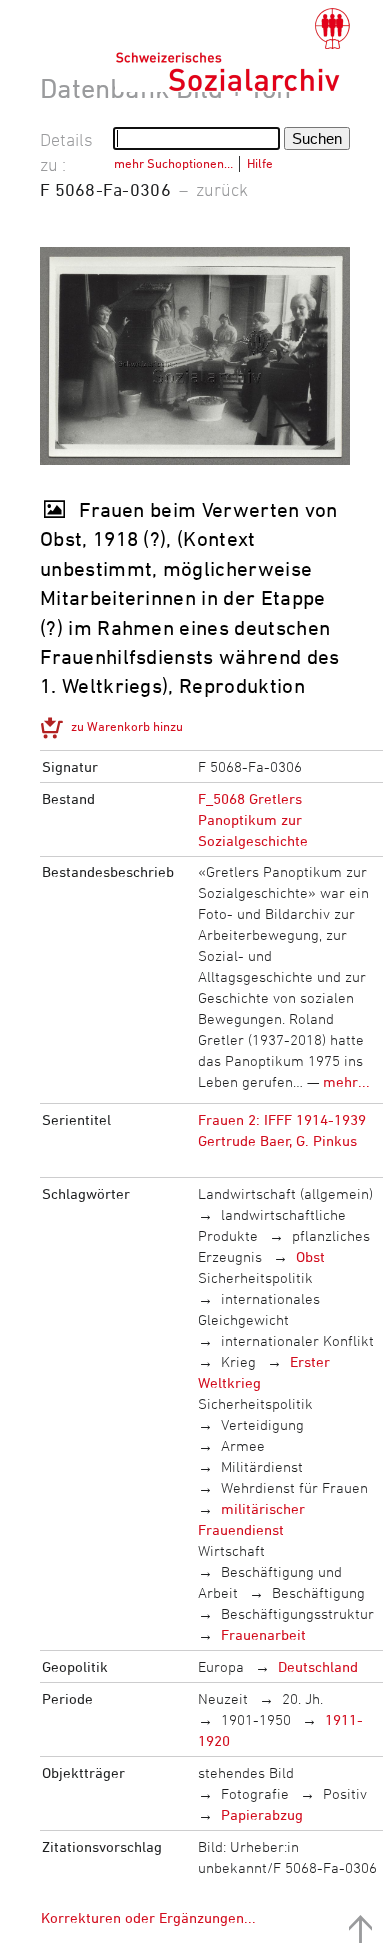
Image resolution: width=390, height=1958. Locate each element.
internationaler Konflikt (297, 1340)
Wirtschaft (231, 1550)
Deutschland (318, 1666)
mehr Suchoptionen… (173, 163)
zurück (222, 189)
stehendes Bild (246, 1772)
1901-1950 (256, 1719)
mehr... (346, 1081)
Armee (243, 1445)
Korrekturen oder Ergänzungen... (148, 1917)
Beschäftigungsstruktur (297, 1613)
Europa (221, 1666)
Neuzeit (223, 1698)
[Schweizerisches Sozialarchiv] (232, 50)
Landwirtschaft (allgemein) (285, 1193)
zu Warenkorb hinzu (127, 726)
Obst (310, 1256)
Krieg (238, 1361)
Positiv (345, 1793)
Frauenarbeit (263, 1634)
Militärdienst (262, 1466)
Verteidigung (262, 1424)
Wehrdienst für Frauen (294, 1487)
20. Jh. (302, 1698)
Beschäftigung (318, 1592)
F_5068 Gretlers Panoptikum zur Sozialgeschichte (253, 819)
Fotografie (255, 1793)
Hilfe (260, 163)
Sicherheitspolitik (255, 1277)
